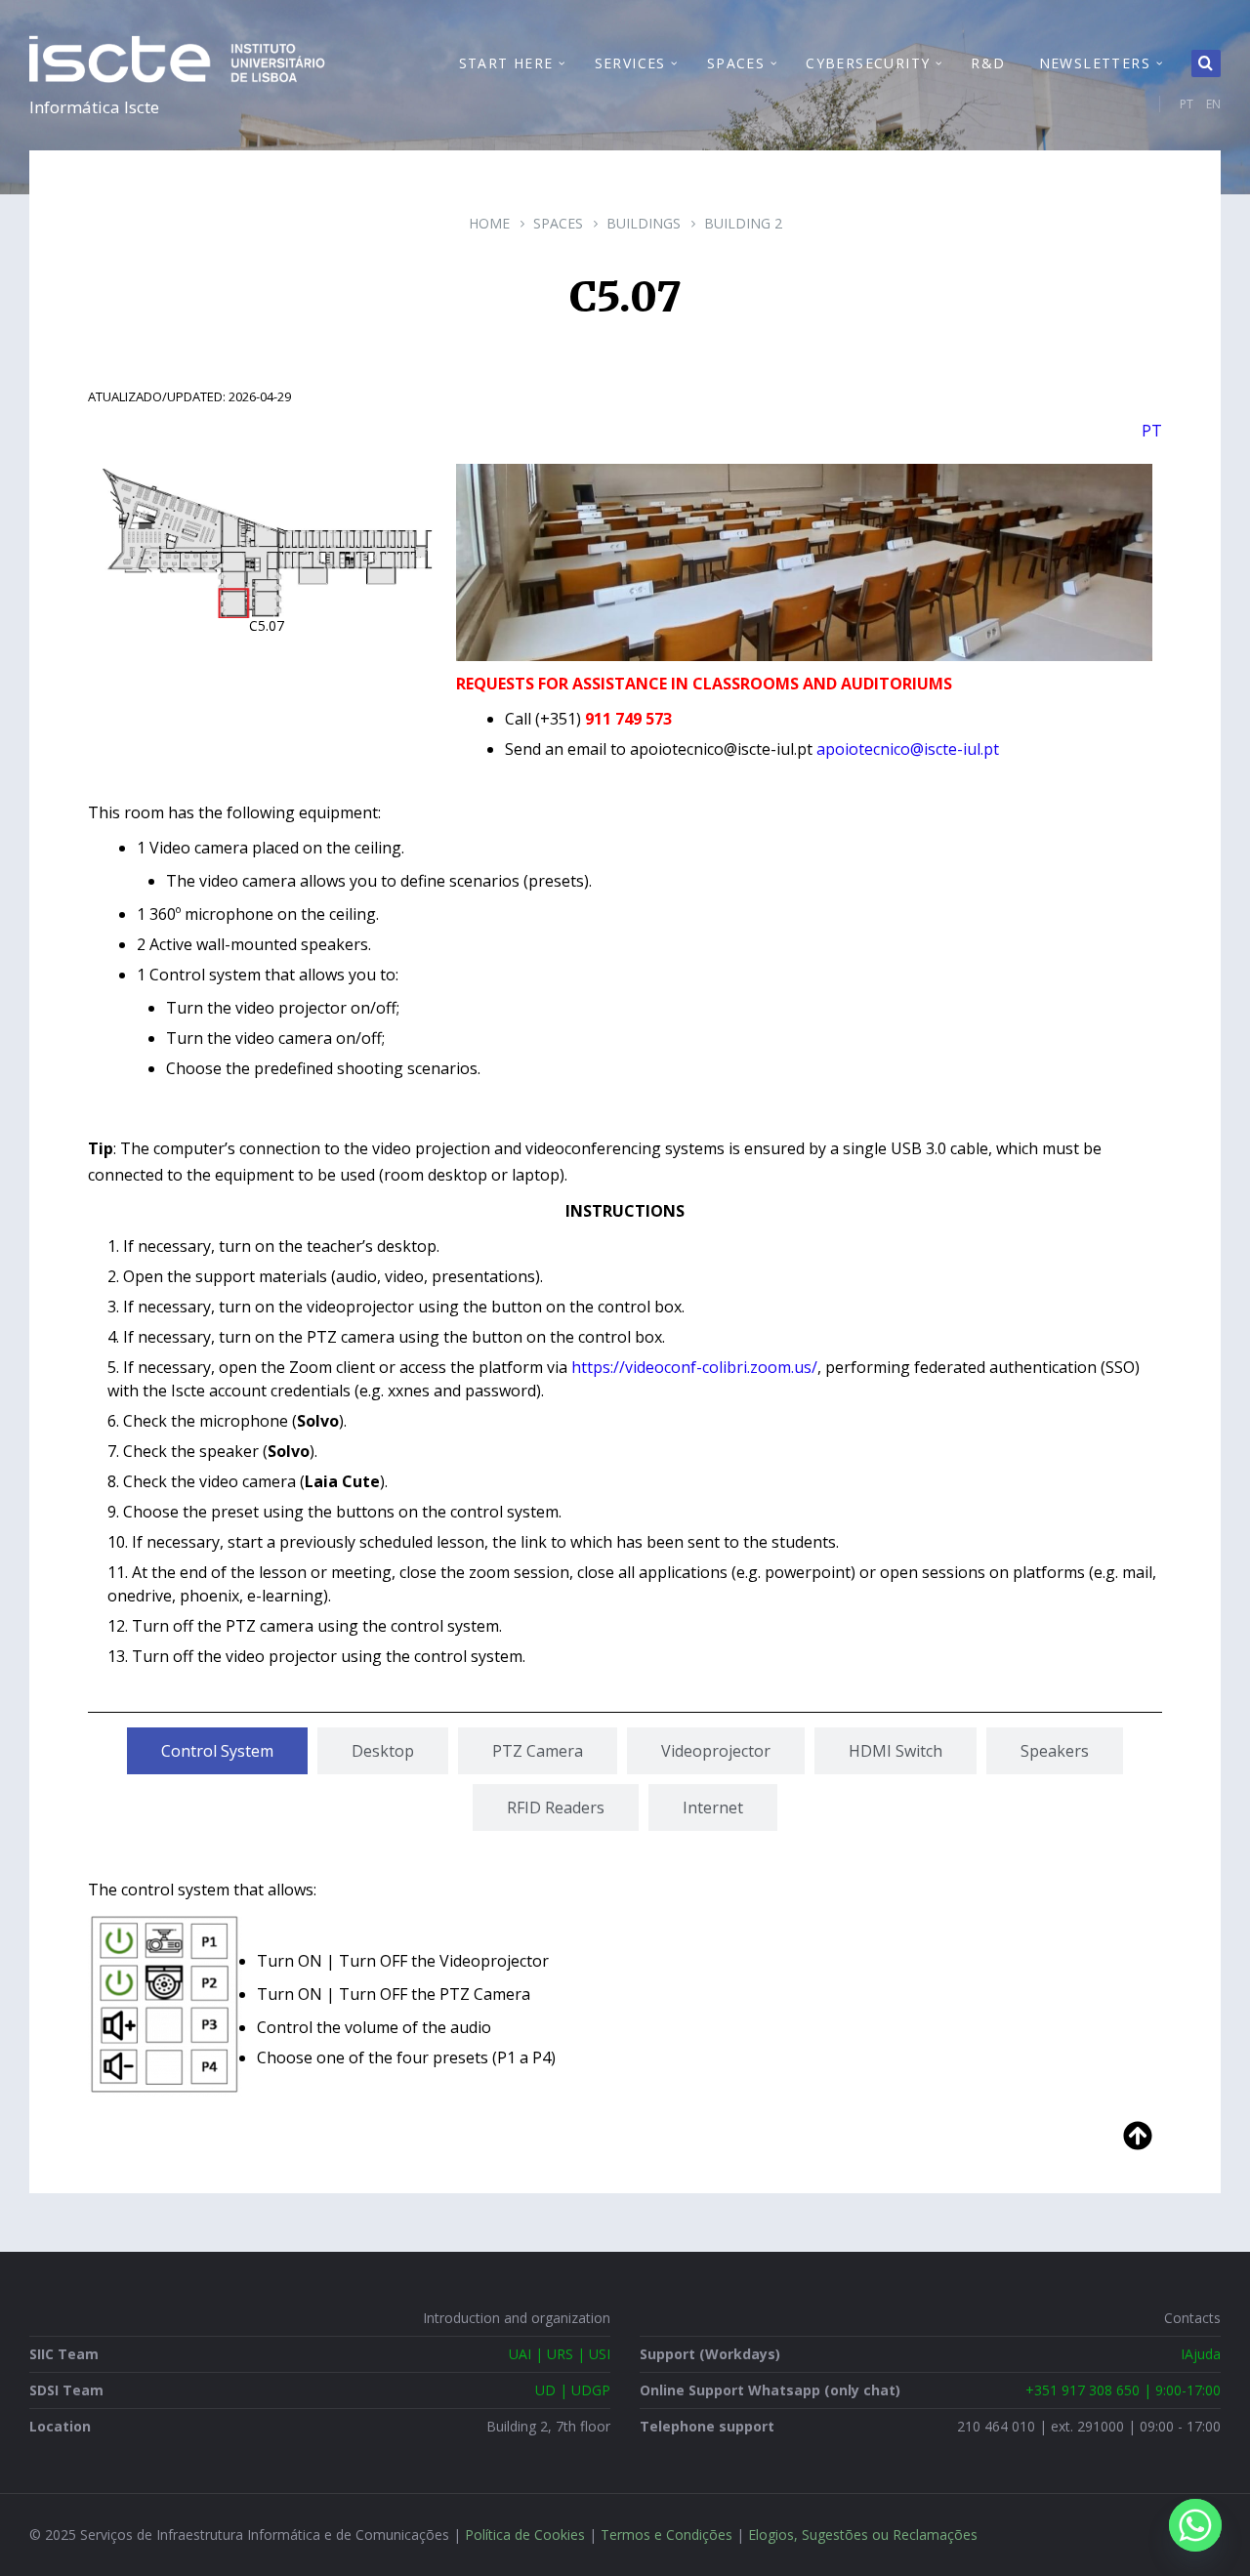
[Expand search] (1206, 63)
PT (1187, 104)
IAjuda (1201, 2354)
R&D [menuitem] (988, 63)
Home (489, 223)
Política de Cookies (525, 2534)
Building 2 (743, 223)
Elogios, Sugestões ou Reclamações (863, 2534)
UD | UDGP (573, 2390)
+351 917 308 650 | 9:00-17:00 (1123, 2390)
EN (1213, 104)
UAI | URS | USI (560, 2354)
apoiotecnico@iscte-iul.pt (908, 749)
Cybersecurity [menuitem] (868, 63)
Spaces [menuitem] (736, 63)
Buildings (644, 223)
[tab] (217, 1751)
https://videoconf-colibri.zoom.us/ (694, 1367)
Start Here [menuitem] (506, 63)
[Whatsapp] (1195, 2525)
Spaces (558, 223)
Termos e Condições (667, 2534)
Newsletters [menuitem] (1095, 63)
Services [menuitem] (630, 63)
